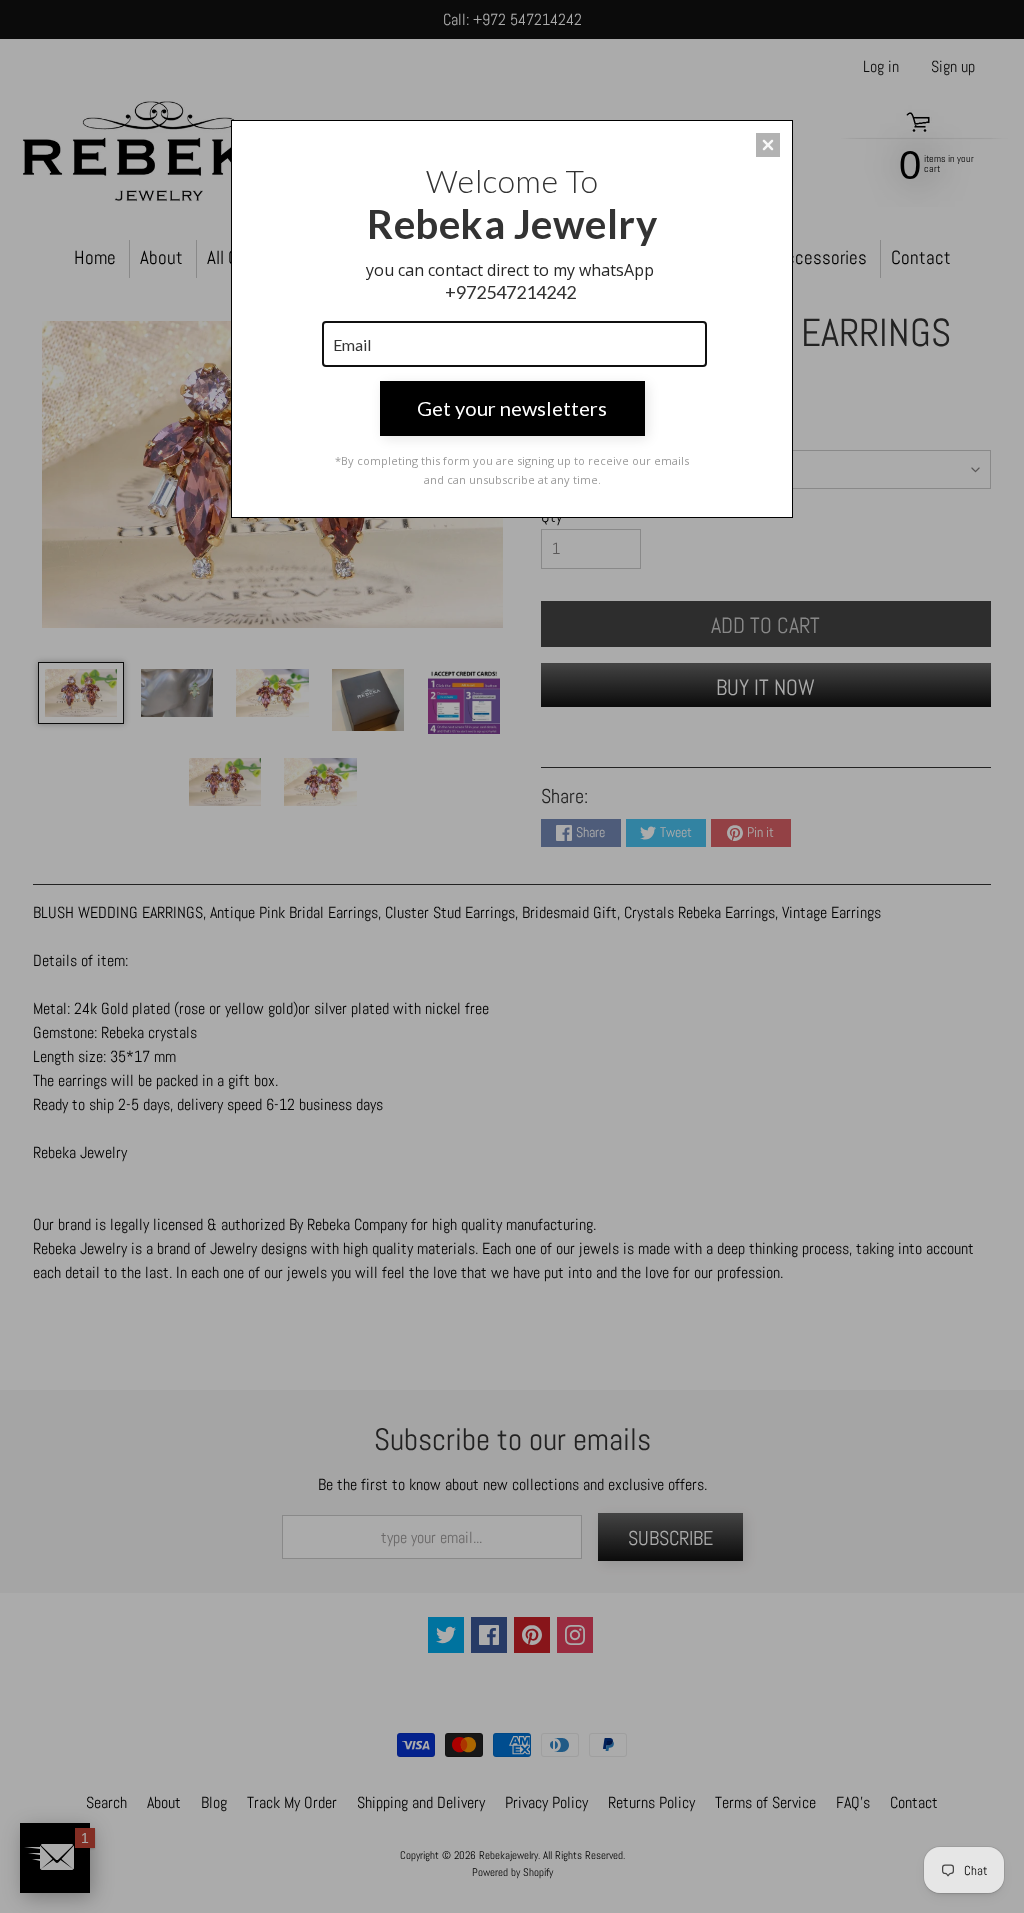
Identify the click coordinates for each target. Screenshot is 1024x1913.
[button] (768, 145)
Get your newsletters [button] (512, 408)
